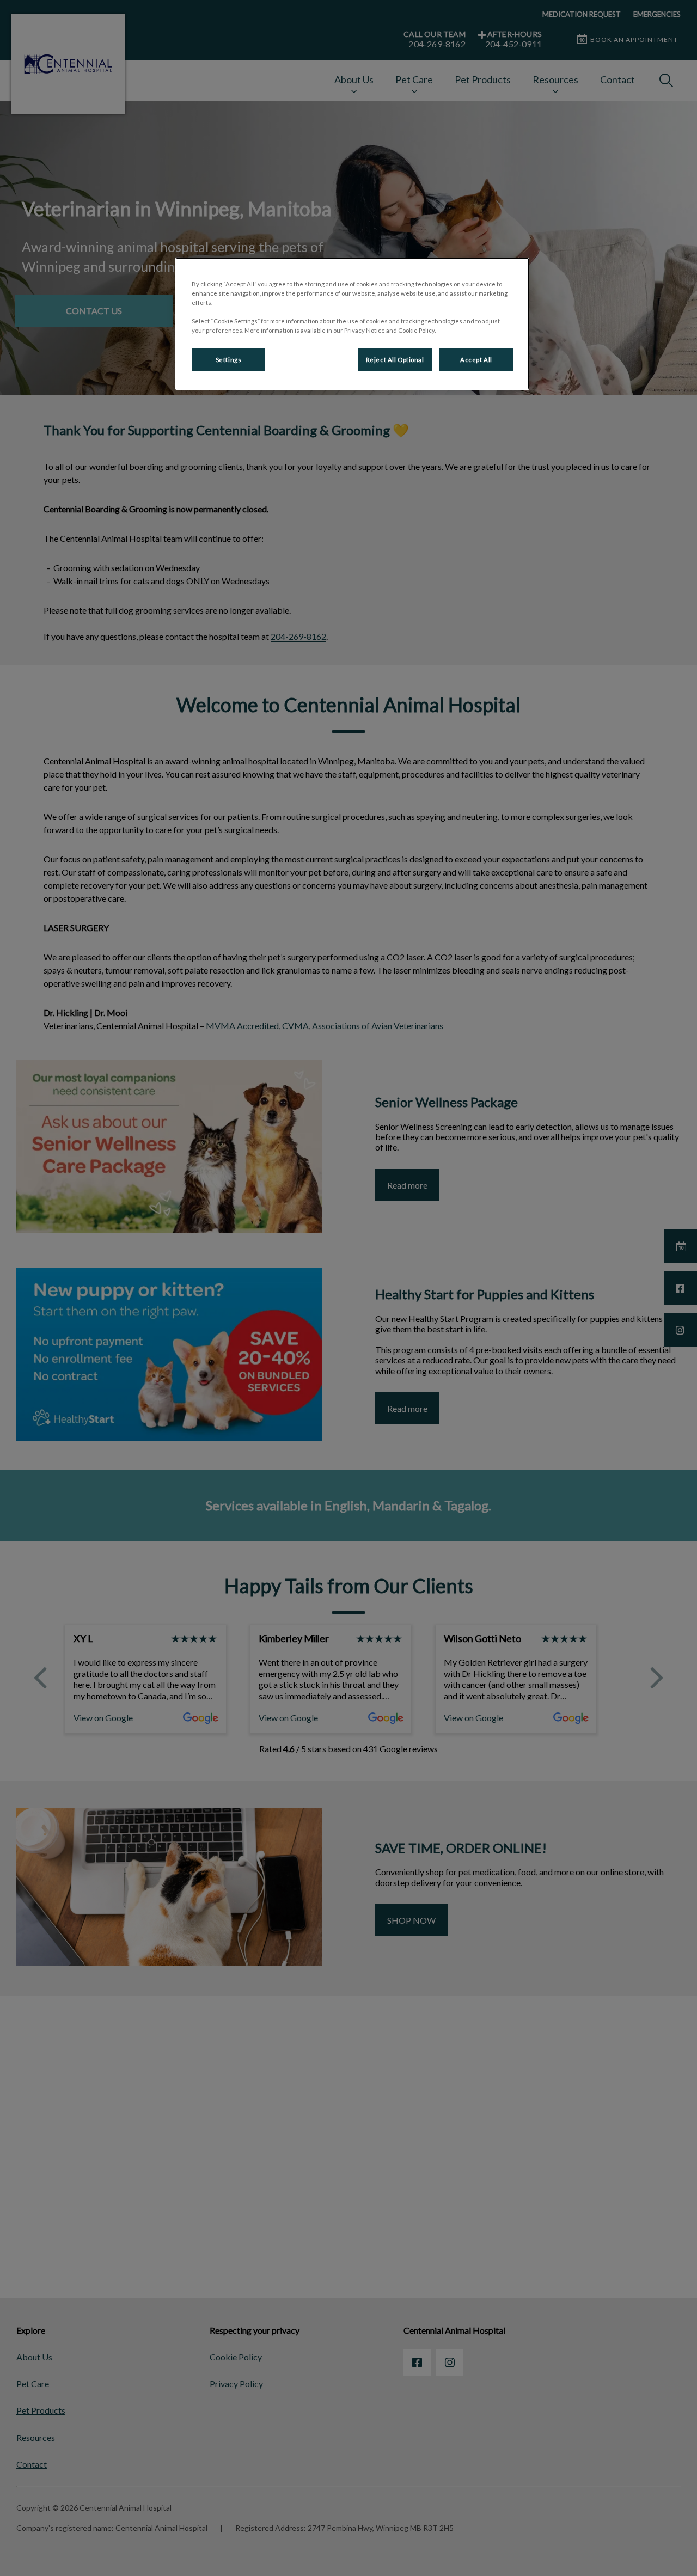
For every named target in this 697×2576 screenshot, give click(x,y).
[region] (352, 324)
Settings (229, 360)
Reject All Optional (395, 360)
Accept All (476, 360)
